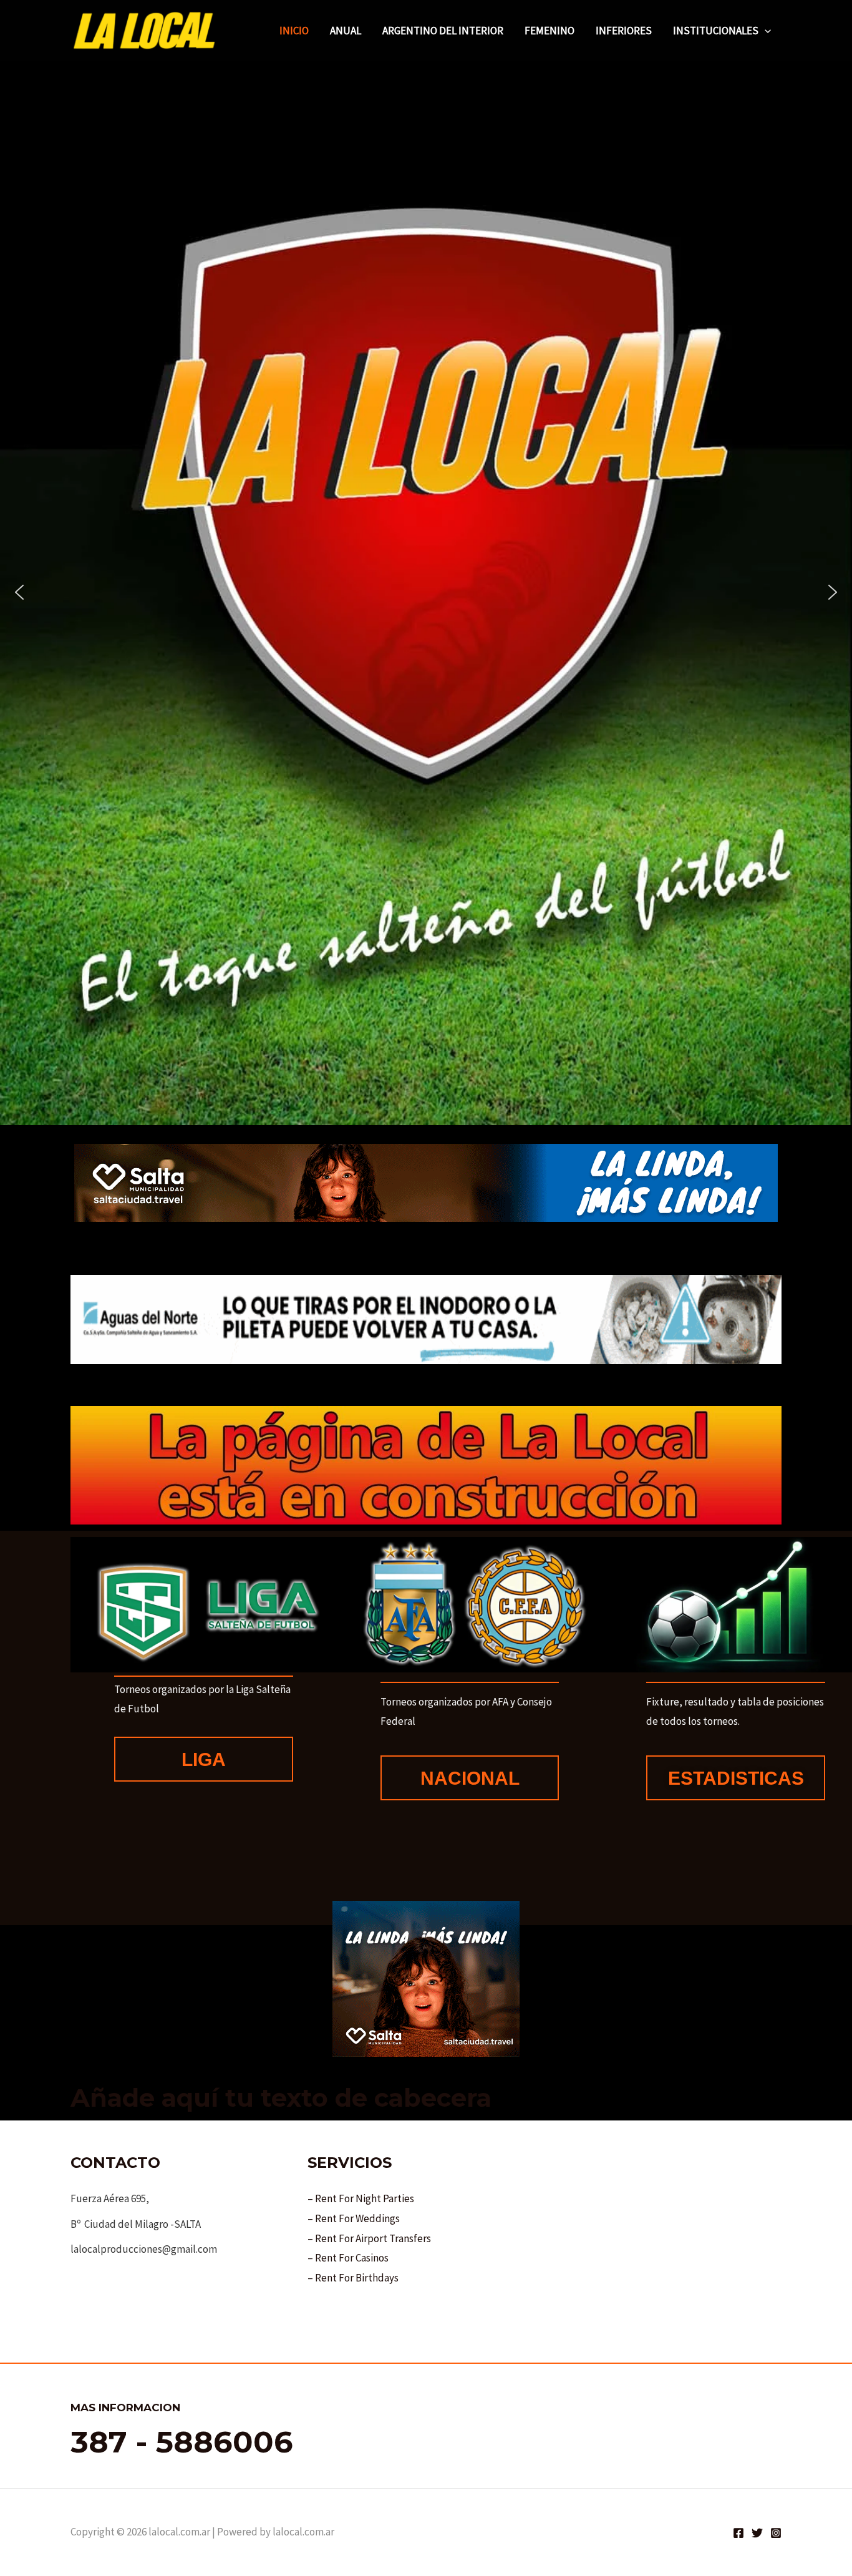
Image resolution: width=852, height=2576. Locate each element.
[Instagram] (776, 2533)
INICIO (294, 31)
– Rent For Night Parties (361, 2198)
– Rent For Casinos (348, 2258)
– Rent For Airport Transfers (369, 2238)
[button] (765, 31)
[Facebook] (738, 2533)
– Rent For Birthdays (353, 2278)
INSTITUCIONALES (716, 31)
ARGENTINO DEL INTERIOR (443, 31)
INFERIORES (624, 31)
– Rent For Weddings (354, 2218)
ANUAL (346, 31)
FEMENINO (549, 31)
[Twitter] (757, 2533)
